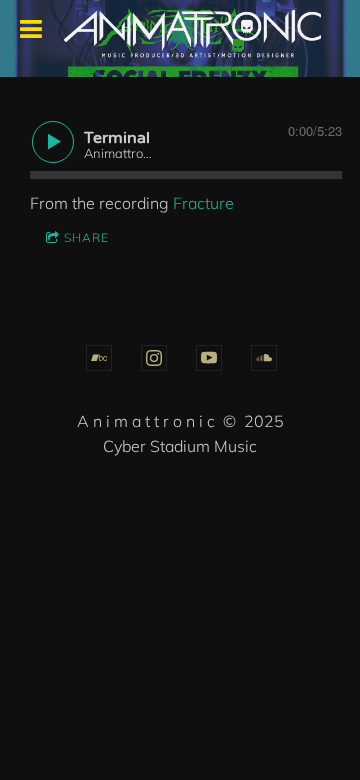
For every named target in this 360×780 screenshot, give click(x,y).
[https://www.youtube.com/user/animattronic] (209, 358)
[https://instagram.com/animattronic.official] (154, 358)
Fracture (203, 203)
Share (86, 237)
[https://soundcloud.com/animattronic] (264, 358)
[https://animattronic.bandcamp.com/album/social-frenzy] (99, 358)
